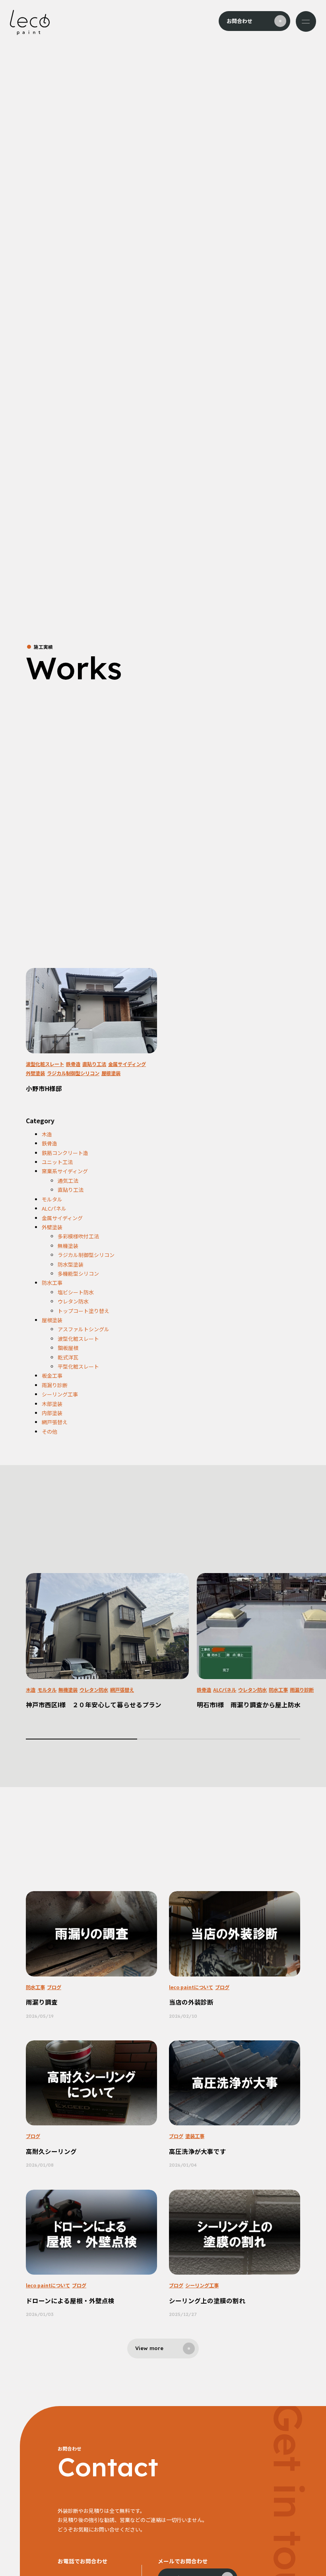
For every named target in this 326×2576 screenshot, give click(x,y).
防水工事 (52, 1283)
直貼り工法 (94, 1064)
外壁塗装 (35, 1073)
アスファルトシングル (83, 1329)
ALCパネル (54, 1208)
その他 (49, 1432)
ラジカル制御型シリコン (73, 1073)
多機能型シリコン (78, 1274)
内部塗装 (52, 1413)
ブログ (54, 1987)
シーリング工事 (60, 1394)
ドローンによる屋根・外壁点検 (70, 2300)
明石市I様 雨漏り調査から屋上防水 (249, 1704)
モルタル (52, 1199)
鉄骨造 (73, 1064)
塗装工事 (195, 2136)
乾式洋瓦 (68, 1357)
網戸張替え (55, 1422)
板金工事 (52, 1376)
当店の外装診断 (191, 2002)
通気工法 (68, 1181)
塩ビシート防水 (76, 1292)
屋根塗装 (111, 1073)
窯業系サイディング (65, 1171)
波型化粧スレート (45, 1064)
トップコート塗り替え (83, 1311)
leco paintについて (191, 1987)
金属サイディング (127, 1064)
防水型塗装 (71, 1264)
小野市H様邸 (44, 1088)
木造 (47, 1134)
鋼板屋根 (68, 1348)
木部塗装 (52, 1404)
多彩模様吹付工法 (78, 1236)
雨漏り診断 (55, 1385)
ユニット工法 (57, 1162)
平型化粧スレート (78, 1366)
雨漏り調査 (42, 2002)
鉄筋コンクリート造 (65, 1153)
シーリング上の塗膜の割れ (207, 2300)
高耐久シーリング (51, 2151)
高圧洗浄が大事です (198, 2151)
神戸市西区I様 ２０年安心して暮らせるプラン (94, 1704)
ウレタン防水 (73, 1301)
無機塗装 (68, 1246)
